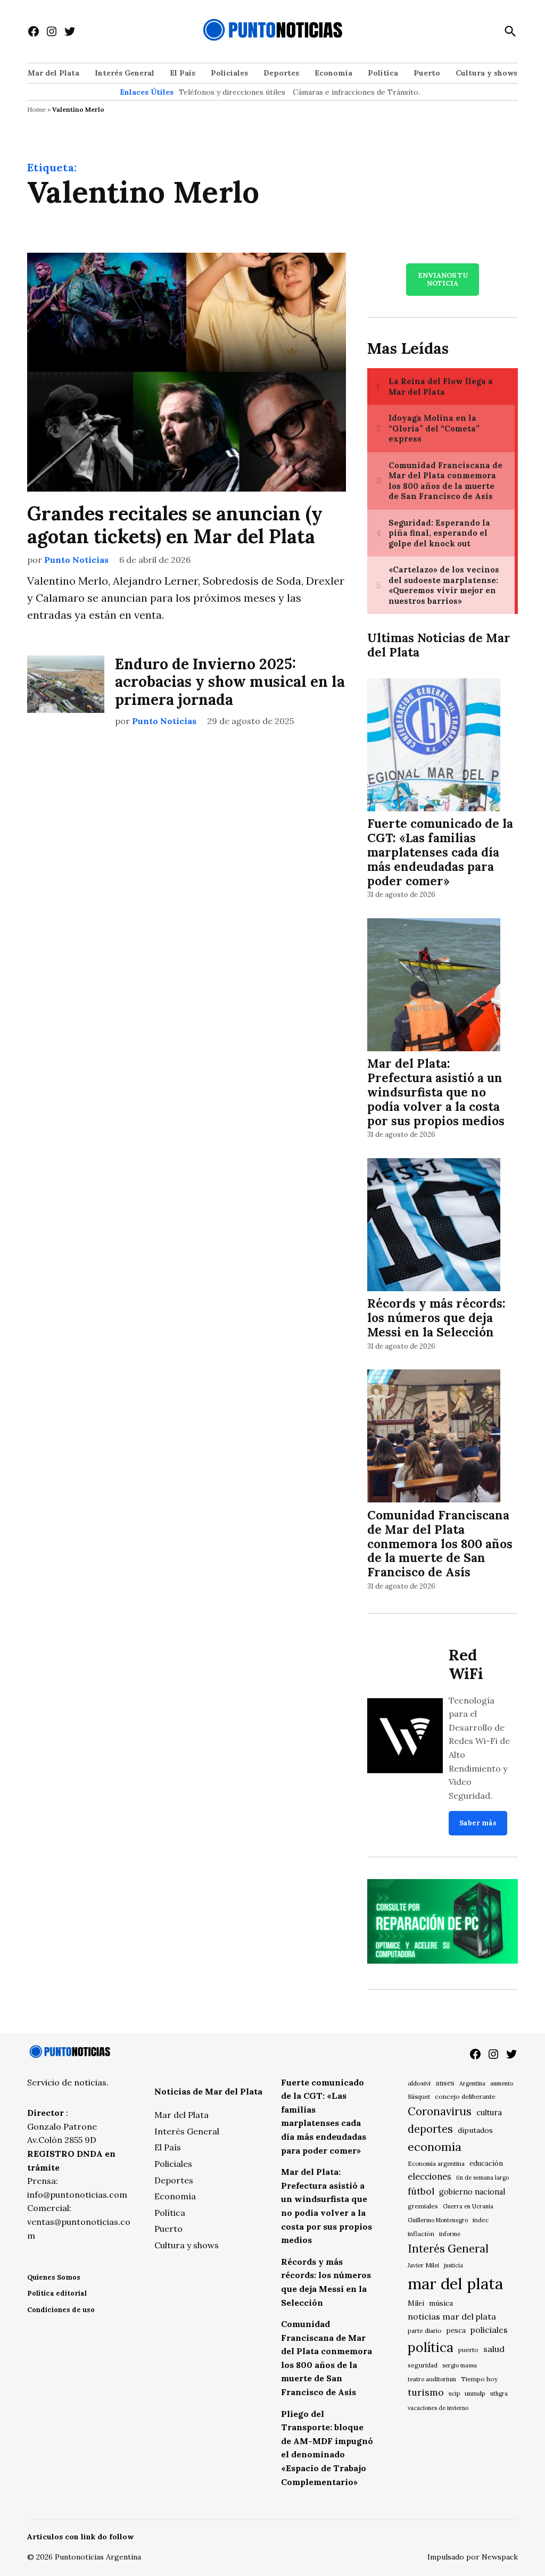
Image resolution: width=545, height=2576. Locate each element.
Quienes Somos (54, 2277)
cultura (489, 2112)
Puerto (427, 73)
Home (36, 109)
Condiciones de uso (61, 2310)
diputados (475, 2130)
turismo (426, 2392)
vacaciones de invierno (438, 2408)
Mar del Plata (53, 73)
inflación (421, 2234)
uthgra (499, 2394)
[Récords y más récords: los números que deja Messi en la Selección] (434, 1226)
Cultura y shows (486, 73)
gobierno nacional (472, 2192)
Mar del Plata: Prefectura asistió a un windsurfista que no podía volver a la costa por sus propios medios (436, 1092)
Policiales (229, 73)
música (441, 2303)
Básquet (419, 2096)
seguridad (423, 2365)
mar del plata (455, 2283)
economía (435, 2147)
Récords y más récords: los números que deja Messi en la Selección (436, 1318)
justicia (453, 2265)
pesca (456, 2330)
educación (486, 2163)
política (431, 2347)
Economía (333, 73)
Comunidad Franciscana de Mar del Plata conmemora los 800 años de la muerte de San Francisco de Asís (440, 1544)
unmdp (475, 2393)
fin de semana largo (482, 2178)
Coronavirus (440, 2111)
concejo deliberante (465, 2096)
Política (383, 73)
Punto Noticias (76, 560)
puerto (468, 2350)
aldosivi (419, 2083)
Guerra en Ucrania (468, 2206)
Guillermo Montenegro (438, 2220)
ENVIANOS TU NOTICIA (443, 279)
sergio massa (460, 2365)
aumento (502, 2083)
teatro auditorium (432, 2379)
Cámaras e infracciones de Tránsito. (356, 92)
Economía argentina (436, 2164)
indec (481, 2220)
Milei (416, 2303)
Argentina (472, 2083)
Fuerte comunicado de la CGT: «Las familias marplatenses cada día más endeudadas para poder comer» (440, 852)
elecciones (430, 2176)
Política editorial (57, 2293)
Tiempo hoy (479, 2379)
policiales (489, 2330)
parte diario (425, 2330)
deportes (430, 2129)
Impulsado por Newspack (473, 2557)
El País (183, 73)
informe (450, 2234)
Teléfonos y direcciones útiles (232, 92)
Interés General (125, 73)
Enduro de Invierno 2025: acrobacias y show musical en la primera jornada (230, 682)
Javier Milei (423, 2265)
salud (494, 2349)
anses (445, 2083)
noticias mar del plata (452, 2316)
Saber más (478, 1823)
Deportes (281, 73)
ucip (454, 2394)
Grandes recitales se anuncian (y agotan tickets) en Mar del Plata (175, 525)
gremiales (423, 2206)
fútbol (421, 2191)
